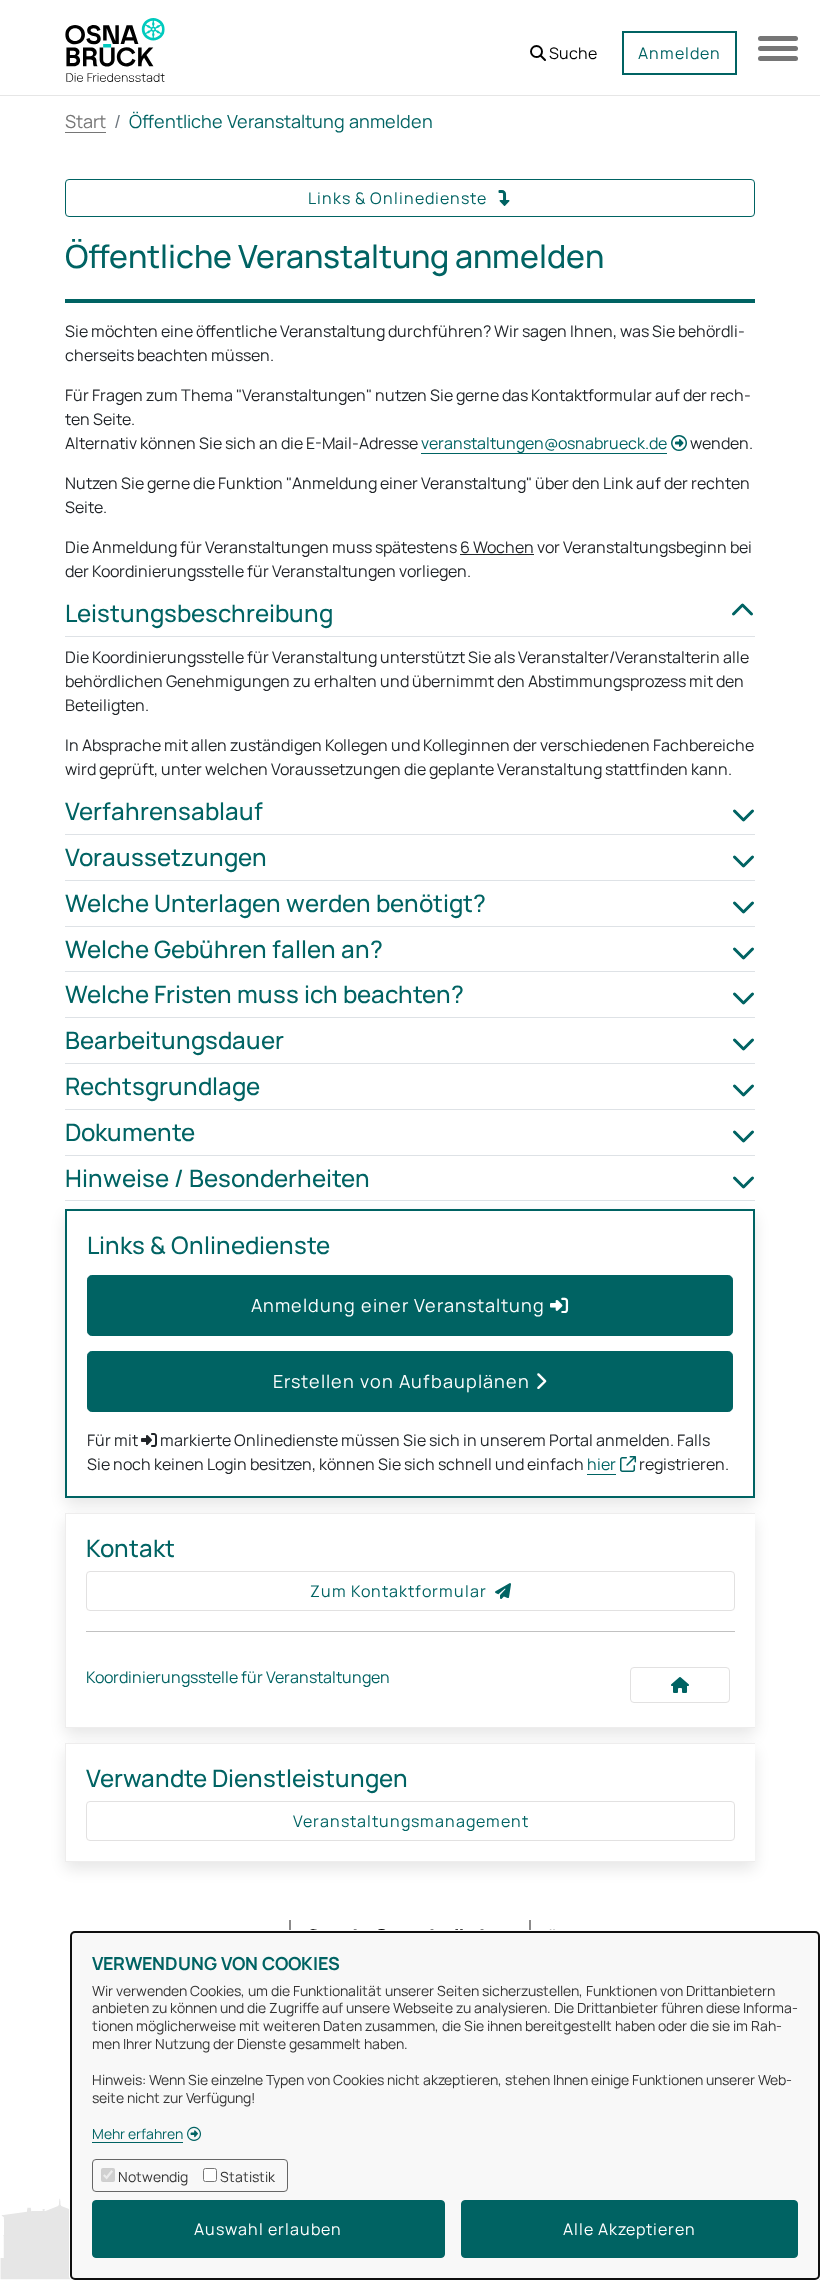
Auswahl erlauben (268, 2229)
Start (85, 121)
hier (601, 1464)
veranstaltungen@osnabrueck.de (544, 443)
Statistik (247, 2176)
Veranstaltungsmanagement (411, 1821)
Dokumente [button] (130, 1132)
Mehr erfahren (137, 2133)
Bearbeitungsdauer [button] (174, 1040)
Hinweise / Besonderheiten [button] (217, 1178)
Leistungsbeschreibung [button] (199, 613)
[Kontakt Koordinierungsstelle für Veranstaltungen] (680, 1685)
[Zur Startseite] (115, 48)
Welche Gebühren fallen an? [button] (224, 949)
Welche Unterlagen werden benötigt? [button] (275, 903)
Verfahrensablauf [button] (164, 811)
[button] (563, 45)
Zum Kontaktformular (398, 1591)
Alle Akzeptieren (629, 2229)
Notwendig (153, 2176)
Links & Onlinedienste (399, 198)
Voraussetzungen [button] (166, 857)
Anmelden (679, 53)
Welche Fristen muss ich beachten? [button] (264, 994)
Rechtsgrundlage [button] (162, 1086)
